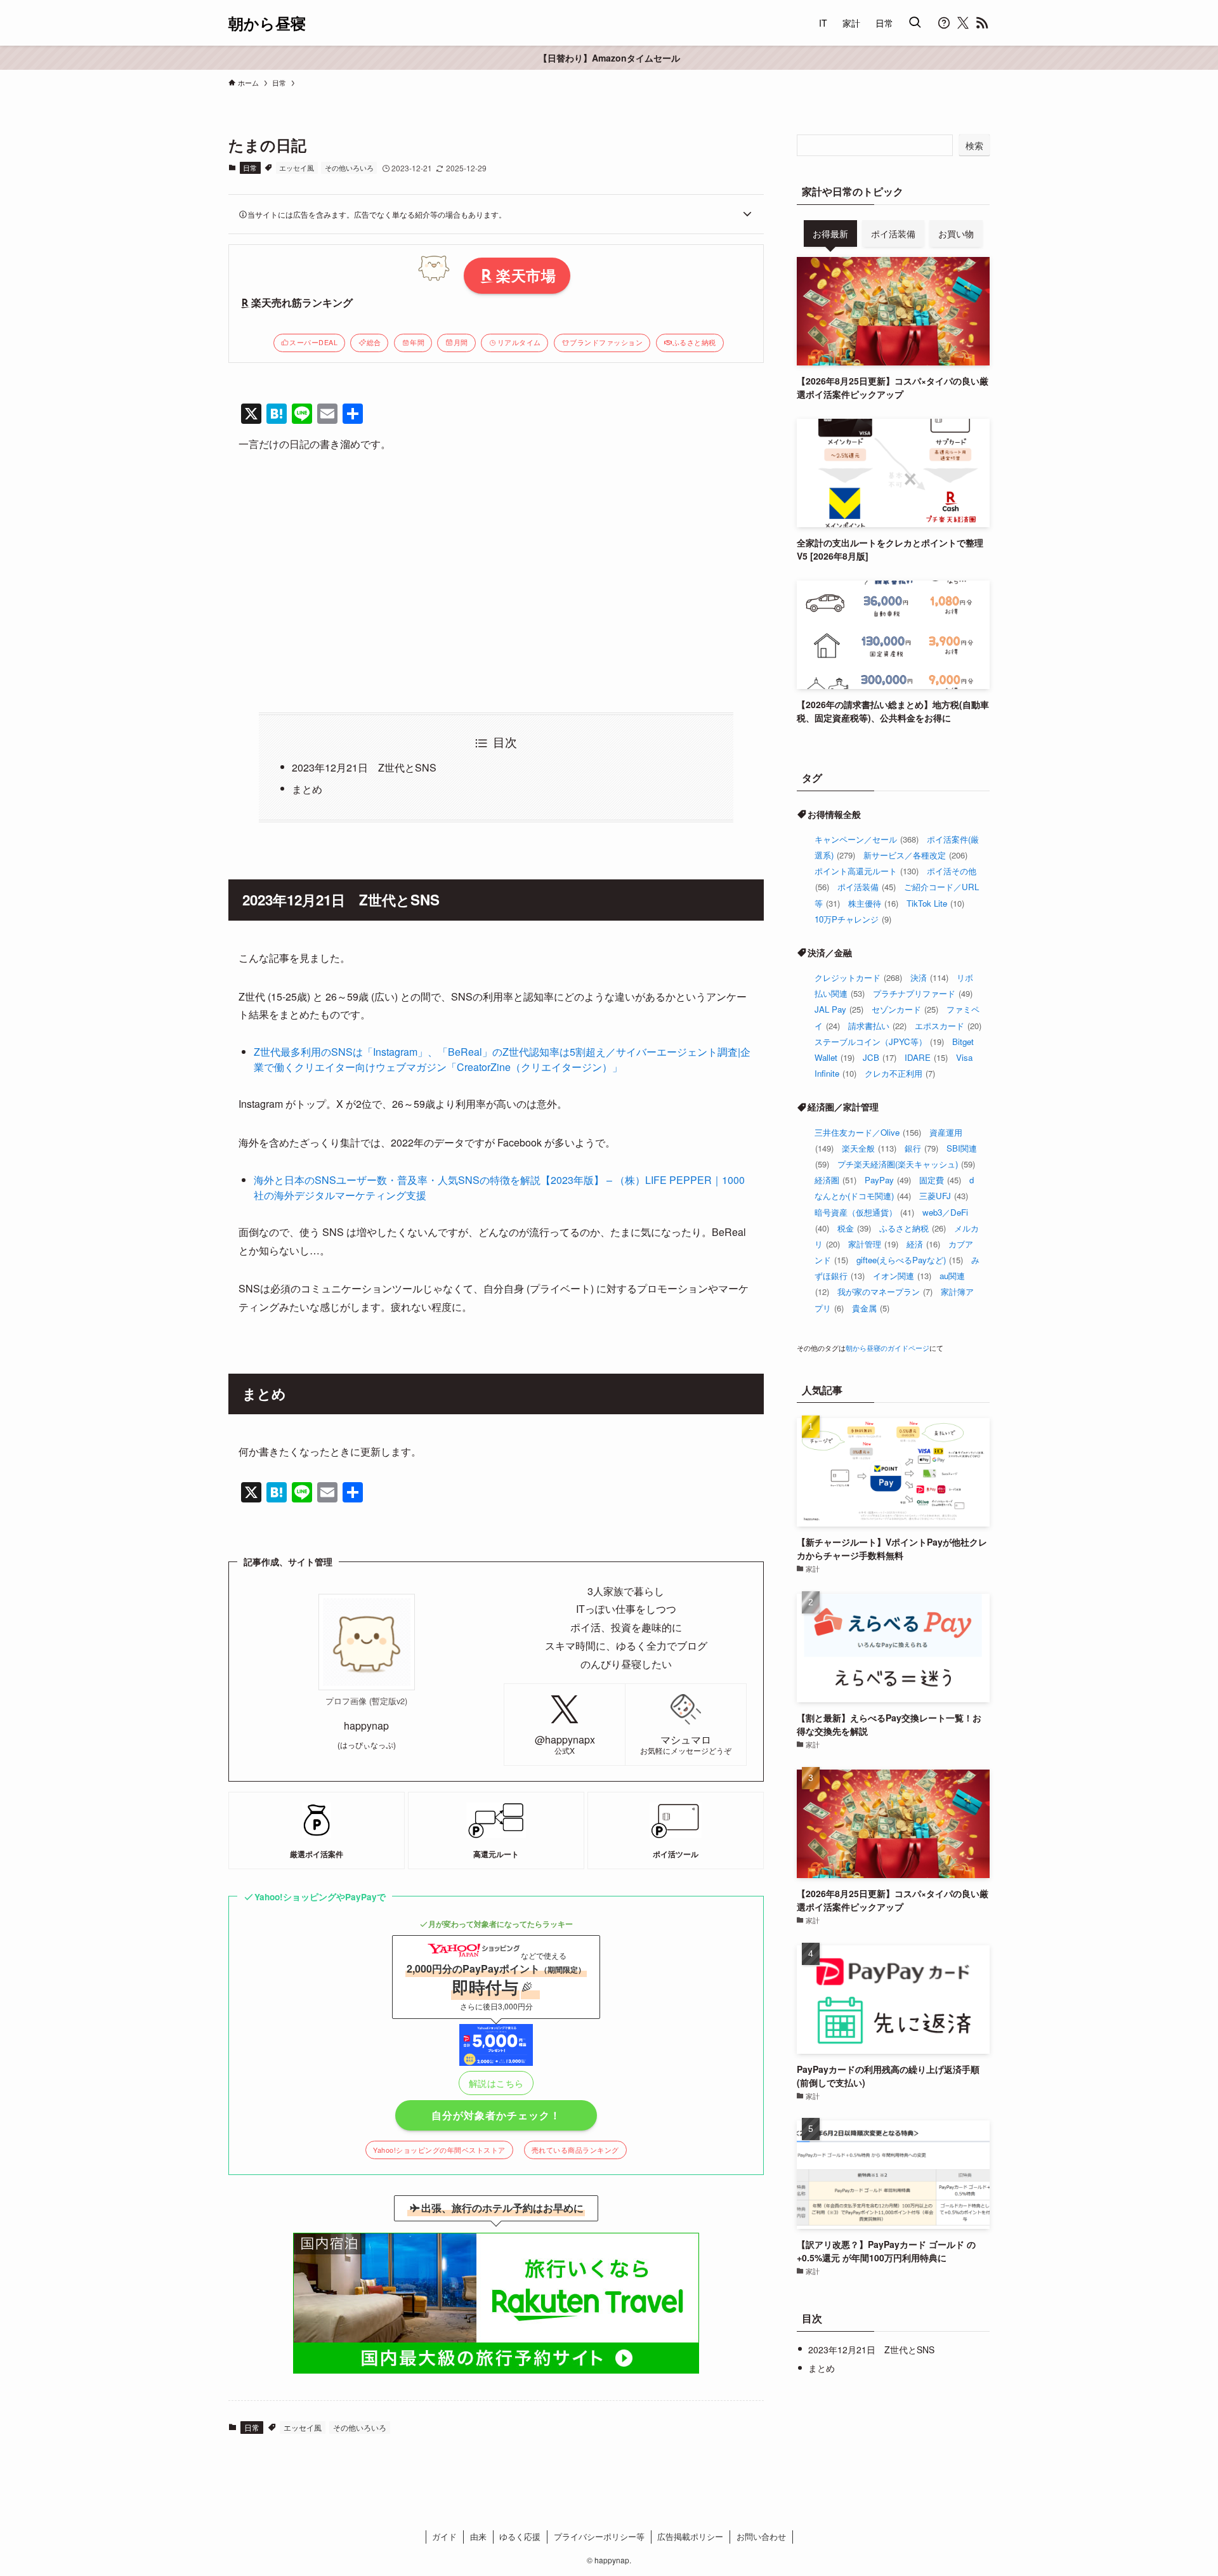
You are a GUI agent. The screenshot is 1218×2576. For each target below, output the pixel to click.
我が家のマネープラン (885, 1291)
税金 (854, 1228)
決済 (929, 977)
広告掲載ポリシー (690, 2536)
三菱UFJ (944, 1196)
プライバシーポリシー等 (599, 2536)
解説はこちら (496, 2083)
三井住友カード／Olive (868, 1132)
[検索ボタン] (915, 23)
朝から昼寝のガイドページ (887, 1348)
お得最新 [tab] (830, 233)
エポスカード (948, 1026)
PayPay (888, 1180)
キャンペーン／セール (867, 839)
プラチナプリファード (923, 993)
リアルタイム (519, 342)
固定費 (940, 1180)
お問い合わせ (761, 2536)
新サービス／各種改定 (915, 855)
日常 (250, 168)
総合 (374, 342)
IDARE (926, 1057)
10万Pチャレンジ (853, 919)
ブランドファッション (606, 342)
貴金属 (871, 1308)
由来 (478, 2536)
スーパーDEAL (313, 342)
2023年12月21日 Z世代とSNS (364, 767)
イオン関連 (902, 1276)
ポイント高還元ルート (867, 871)
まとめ (307, 789)
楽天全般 (869, 1148)
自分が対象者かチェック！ (496, 2115)
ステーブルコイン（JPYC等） (879, 1042)
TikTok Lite (935, 903)
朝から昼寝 (267, 23)
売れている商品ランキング (575, 2150)
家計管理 (873, 1244)
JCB (880, 1057)
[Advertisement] (496, 583)
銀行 (921, 1148)
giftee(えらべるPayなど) (910, 1260)
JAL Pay (839, 1009)
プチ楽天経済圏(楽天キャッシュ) (906, 1164)
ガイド (444, 2536)
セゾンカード (905, 1009)
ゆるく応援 (520, 2536)
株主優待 (873, 903)
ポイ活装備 (867, 887)
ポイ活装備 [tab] (893, 233)
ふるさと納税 (694, 342)
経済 (923, 1244)
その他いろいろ (349, 168)
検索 (974, 145)
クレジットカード (858, 977)
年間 (417, 342)
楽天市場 (526, 275)
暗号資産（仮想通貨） (864, 1212)
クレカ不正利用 (900, 1073)
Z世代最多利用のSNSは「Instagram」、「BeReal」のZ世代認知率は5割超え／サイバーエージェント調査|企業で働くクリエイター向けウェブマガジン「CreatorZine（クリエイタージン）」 (502, 1059)
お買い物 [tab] (956, 233)
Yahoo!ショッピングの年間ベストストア (439, 2150)
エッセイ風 (297, 168)
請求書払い (877, 1026)
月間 (461, 342)
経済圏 (835, 1180)
